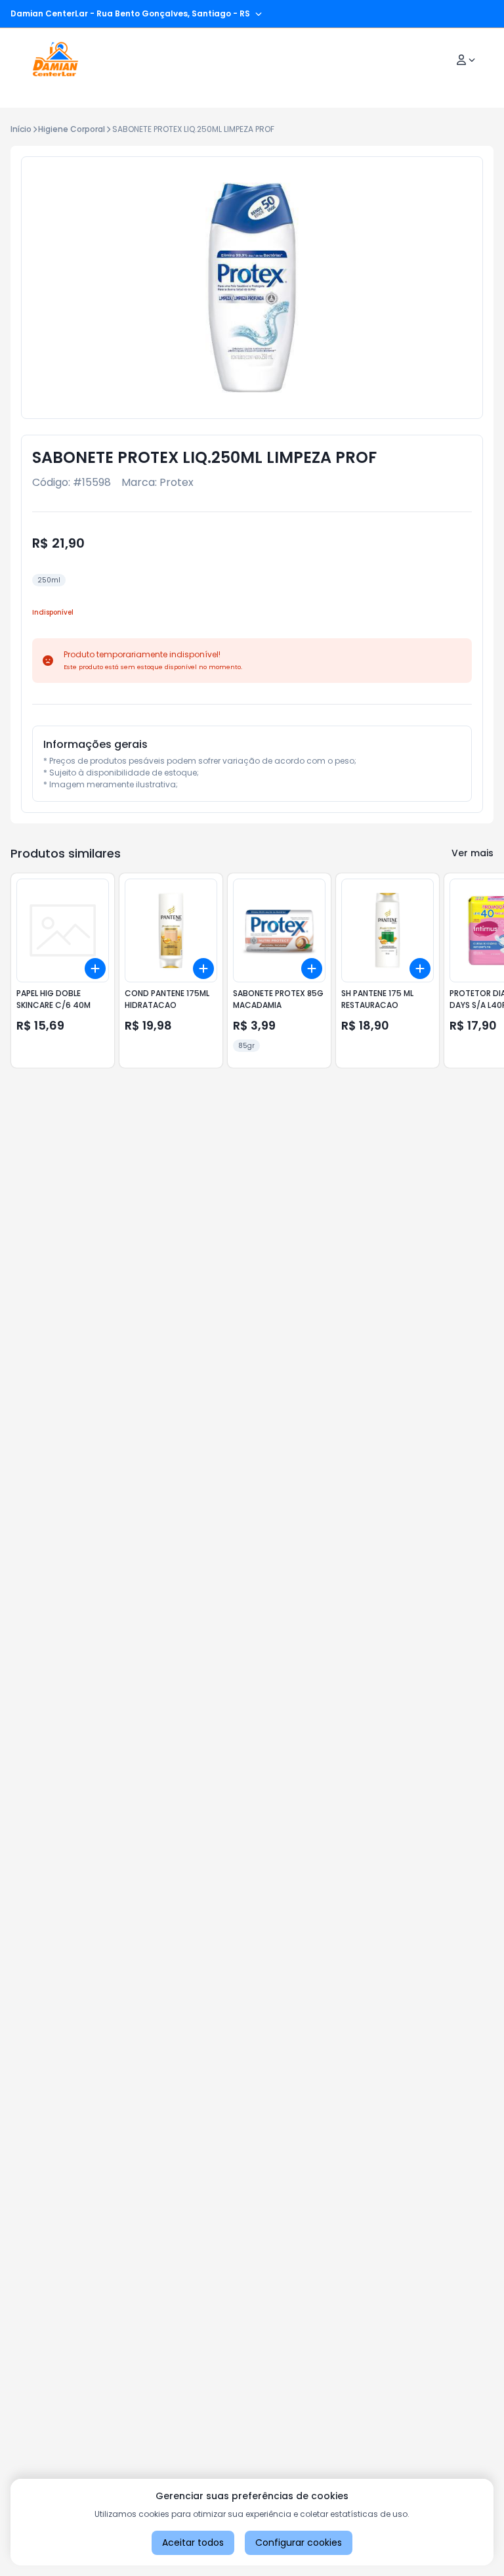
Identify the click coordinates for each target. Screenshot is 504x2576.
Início (21, 129)
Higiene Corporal (72, 129)
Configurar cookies (299, 2543)
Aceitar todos (193, 2543)
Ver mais (472, 853)
